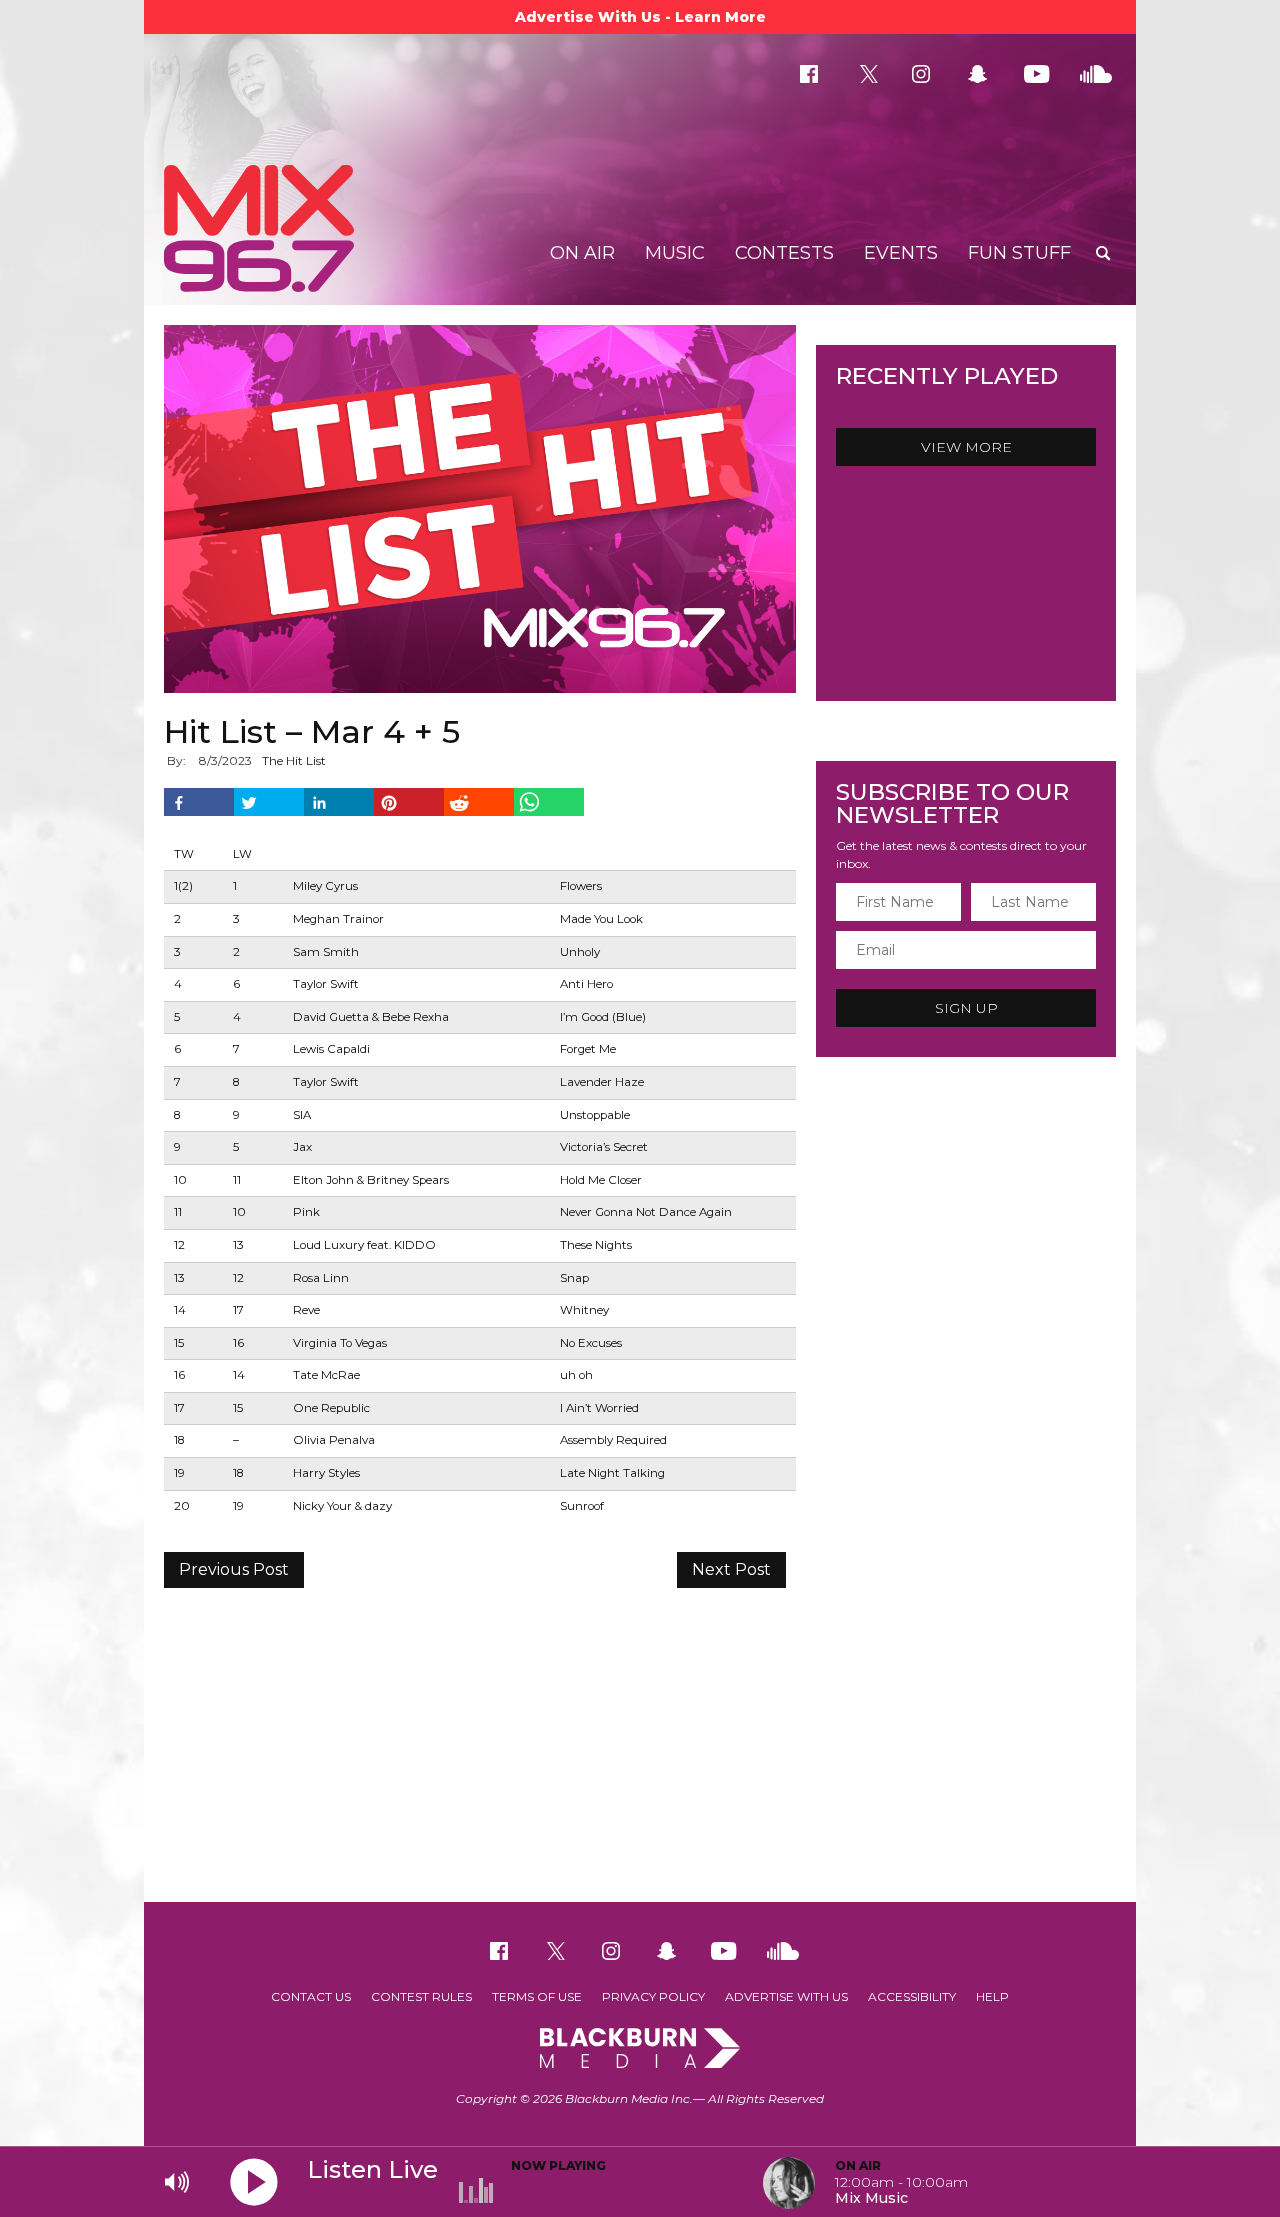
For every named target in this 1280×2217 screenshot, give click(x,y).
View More (966, 447)
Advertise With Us (786, 1996)
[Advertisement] (640, 1742)
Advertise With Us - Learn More (640, 17)
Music (675, 253)
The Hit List (294, 760)
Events (901, 253)
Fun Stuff (1019, 253)
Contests (784, 253)
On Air (582, 253)
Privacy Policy (653, 1996)
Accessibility (912, 1996)
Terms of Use (537, 1996)
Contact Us (311, 1996)
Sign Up (966, 1008)
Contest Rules (421, 1996)
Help (992, 1996)
